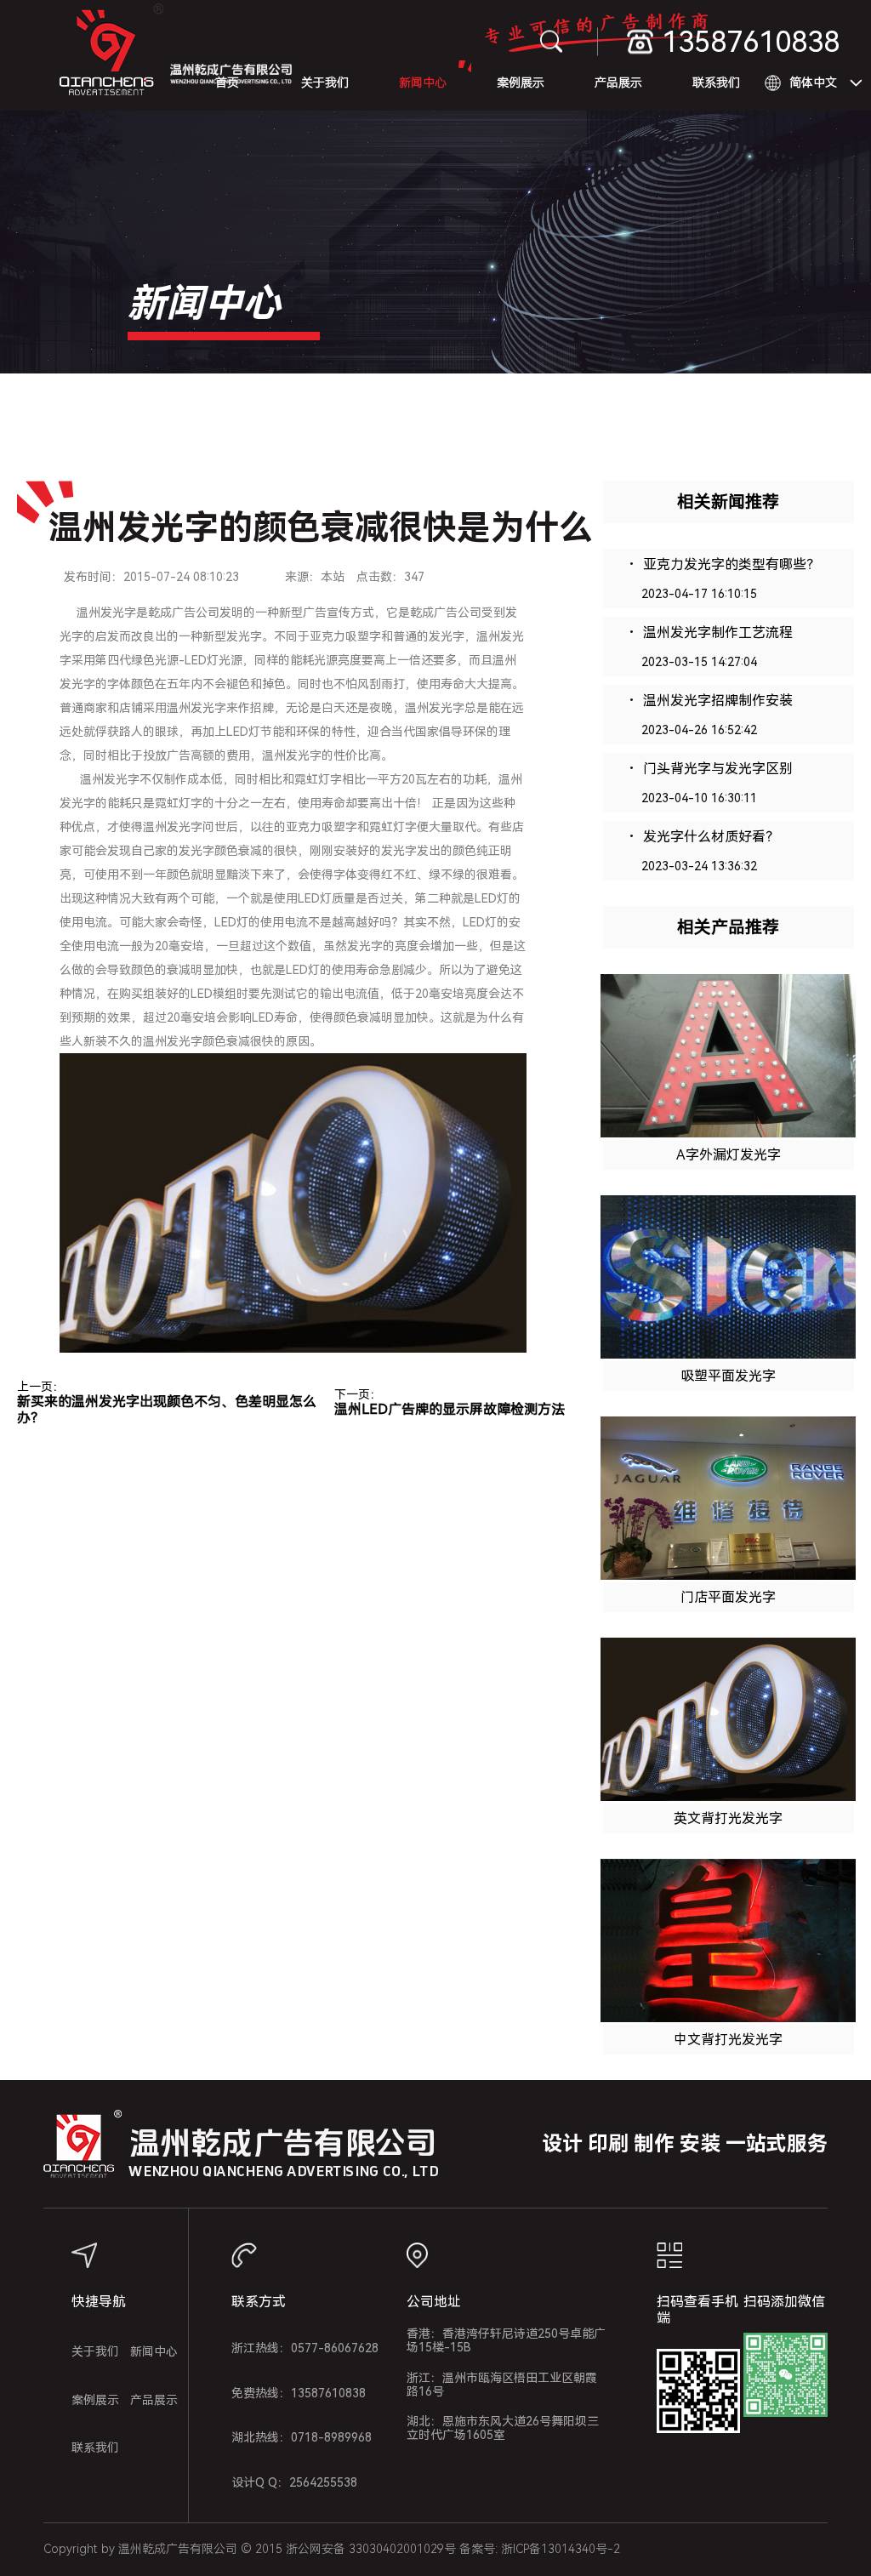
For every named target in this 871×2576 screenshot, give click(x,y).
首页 (227, 83)
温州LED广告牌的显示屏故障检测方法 (450, 1409)
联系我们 (716, 83)
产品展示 (618, 83)
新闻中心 (423, 83)
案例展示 (521, 83)
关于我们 (325, 83)
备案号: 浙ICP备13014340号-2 (540, 2549)
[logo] (111, 55)
